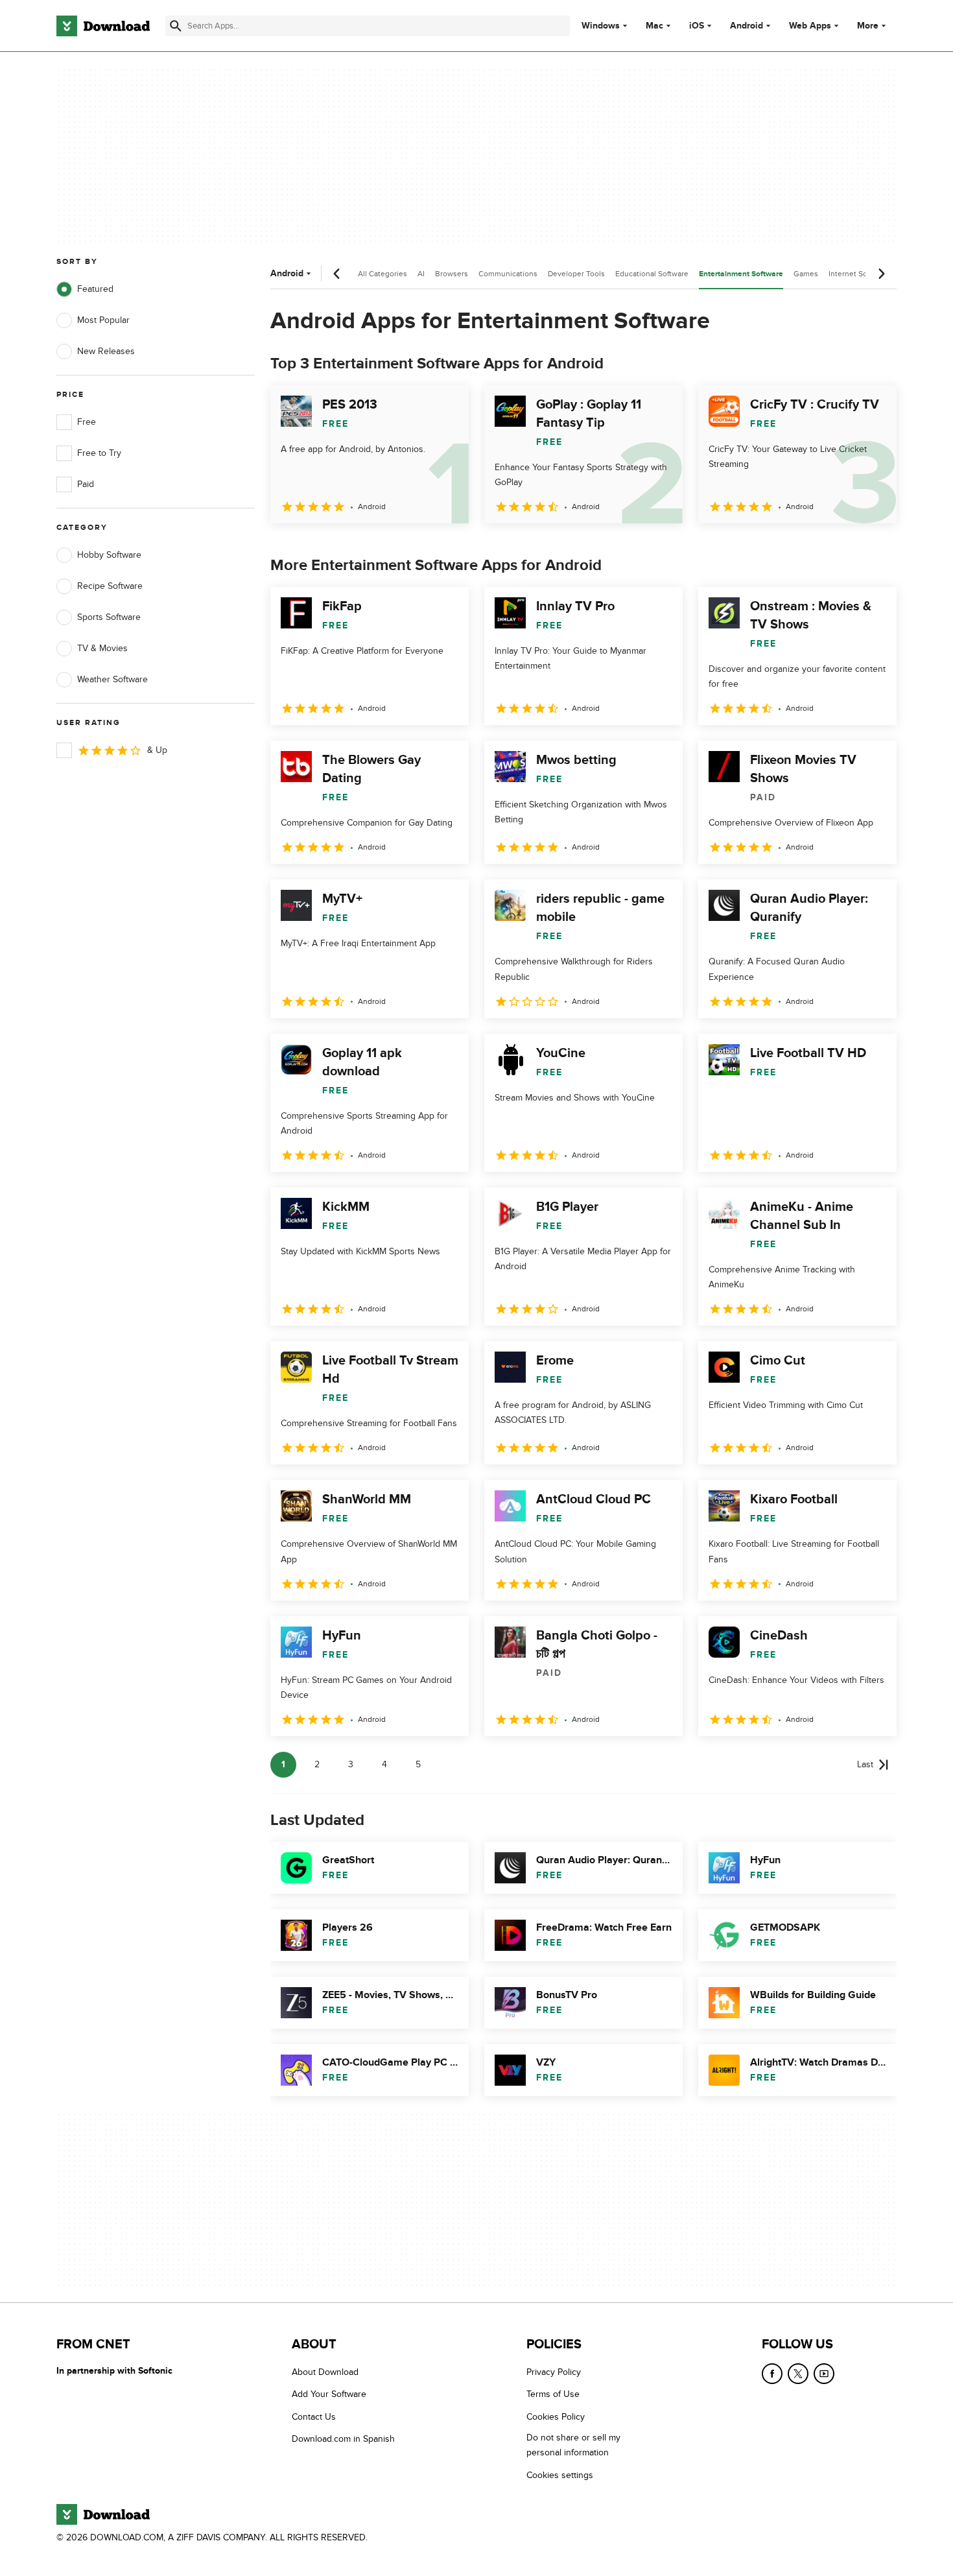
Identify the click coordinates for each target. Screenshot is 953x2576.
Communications (508, 274)
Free (87, 422)
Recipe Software (110, 586)
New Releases (106, 351)
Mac (654, 26)
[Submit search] (176, 26)
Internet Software (859, 274)
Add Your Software (329, 2394)
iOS (697, 26)
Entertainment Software (741, 274)
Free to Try (99, 453)
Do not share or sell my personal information (573, 2445)
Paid (86, 484)
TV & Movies (102, 648)
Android (747, 26)
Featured (95, 289)
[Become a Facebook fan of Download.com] (772, 2374)
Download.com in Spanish (343, 2439)
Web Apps (810, 26)
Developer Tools (576, 274)
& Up (157, 750)
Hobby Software (109, 555)
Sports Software (109, 617)
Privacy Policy (554, 2372)
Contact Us (314, 2416)
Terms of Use (553, 2394)
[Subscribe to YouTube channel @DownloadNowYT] (824, 2374)
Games (806, 274)
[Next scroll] (881, 274)
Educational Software (652, 274)
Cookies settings (560, 2475)
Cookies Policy (556, 2416)
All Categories (382, 274)
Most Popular (103, 320)
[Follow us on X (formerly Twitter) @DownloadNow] (798, 2374)
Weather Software (112, 679)
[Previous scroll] (337, 274)
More (868, 26)
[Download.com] (103, 26)
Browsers (452, 274)
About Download (325, 2372)
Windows (601, 26)
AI (421, 274)
